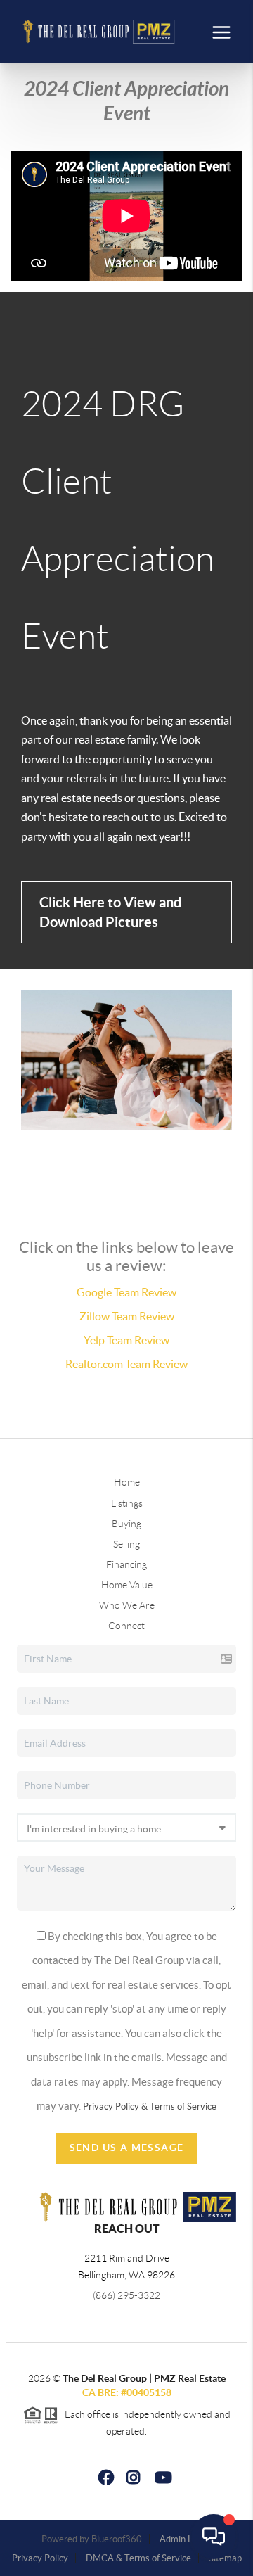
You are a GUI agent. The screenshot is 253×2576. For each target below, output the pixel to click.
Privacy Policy (40, 2558)
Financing (126, 1564)
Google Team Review (126, 1292)
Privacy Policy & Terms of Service (150, 2106)
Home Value (127, 1585)
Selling (126, 1544)
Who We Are (127, 1605)
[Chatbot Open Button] (214, 2537)
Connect (126, 1626)
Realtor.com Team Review (126, 1364)
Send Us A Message (127, 2148)
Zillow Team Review (127, 1316)
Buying (126, 1524)
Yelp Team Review (126, 1340)
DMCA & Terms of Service (138, 2558)
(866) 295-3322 (126, 2295)
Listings (127, 1503)
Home (127, 1482)
